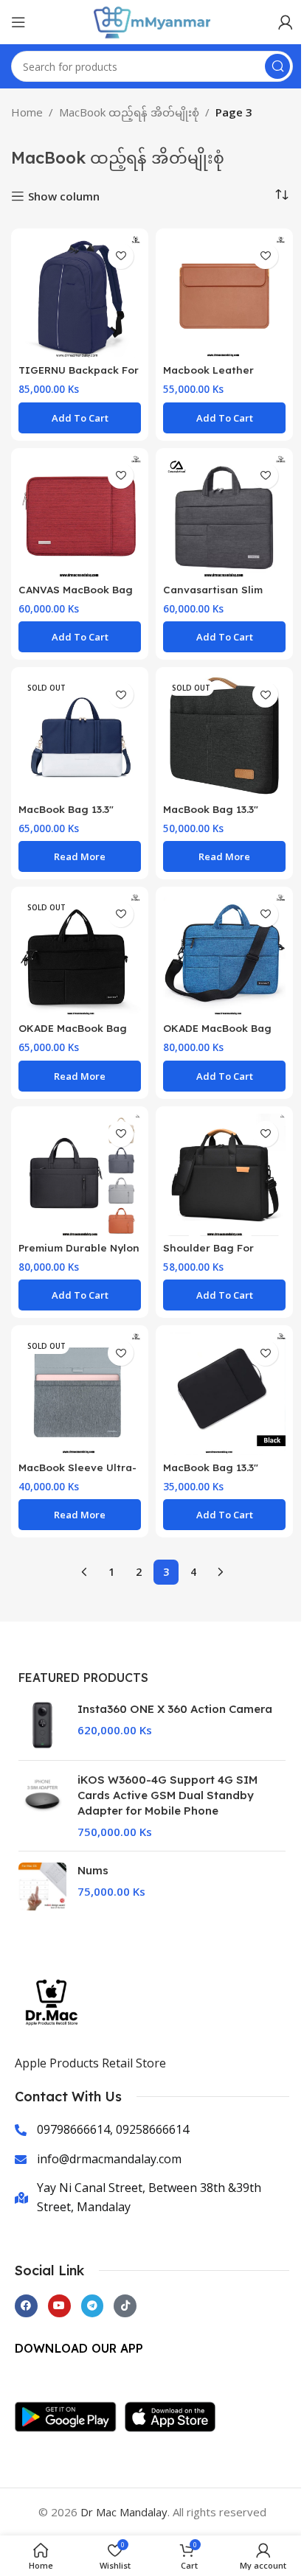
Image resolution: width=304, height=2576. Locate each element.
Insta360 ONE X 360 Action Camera (175, 1709)
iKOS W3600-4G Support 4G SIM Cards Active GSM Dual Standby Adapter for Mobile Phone (167, 1795)
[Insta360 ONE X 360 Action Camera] (42, 1725)
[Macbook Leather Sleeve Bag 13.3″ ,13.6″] (224, 297)
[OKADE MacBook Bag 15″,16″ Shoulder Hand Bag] (224, 955)
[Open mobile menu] (18, 22)
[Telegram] (93, 2306)
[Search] (277, 66)
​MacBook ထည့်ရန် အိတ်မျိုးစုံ (129, 112)
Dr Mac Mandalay (124, 2512)
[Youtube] (59, 2306)
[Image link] (70, 2415)
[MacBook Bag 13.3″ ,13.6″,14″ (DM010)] (224, 1394)
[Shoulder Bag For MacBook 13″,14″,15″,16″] (224, 1175)
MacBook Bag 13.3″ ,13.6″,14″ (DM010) (211, 1474)
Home (27, 112)
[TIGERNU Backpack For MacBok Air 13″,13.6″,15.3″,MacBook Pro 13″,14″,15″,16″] (80, 297)
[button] (80, 418)
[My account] (286, 22)
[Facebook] (26, 2306)
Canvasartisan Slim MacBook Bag (213, 596)
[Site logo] (152, 21)
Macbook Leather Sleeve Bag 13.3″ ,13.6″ (220, 377)
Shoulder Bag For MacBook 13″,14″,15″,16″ (223, 1254)
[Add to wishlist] (121, 256)
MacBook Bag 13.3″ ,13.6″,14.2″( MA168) (211, 816)
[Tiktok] (125, 2306)
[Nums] (42, 1886)
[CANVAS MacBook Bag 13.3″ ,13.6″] (80, 517)
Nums (93, 1870)
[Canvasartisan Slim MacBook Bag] (224, 517)
